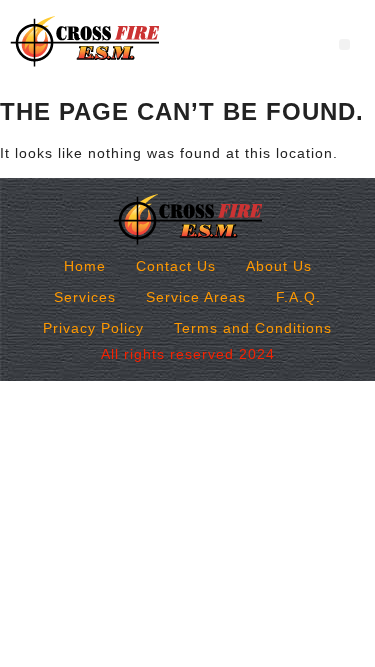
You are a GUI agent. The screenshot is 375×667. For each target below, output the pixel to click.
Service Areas (196, 297)
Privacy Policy (93, 328)
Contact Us (176, 266)
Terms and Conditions (253, 328)
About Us (279, 266)
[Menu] (344, 44)
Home (85, 266)
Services (85, 297)
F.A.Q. (298, 297)
